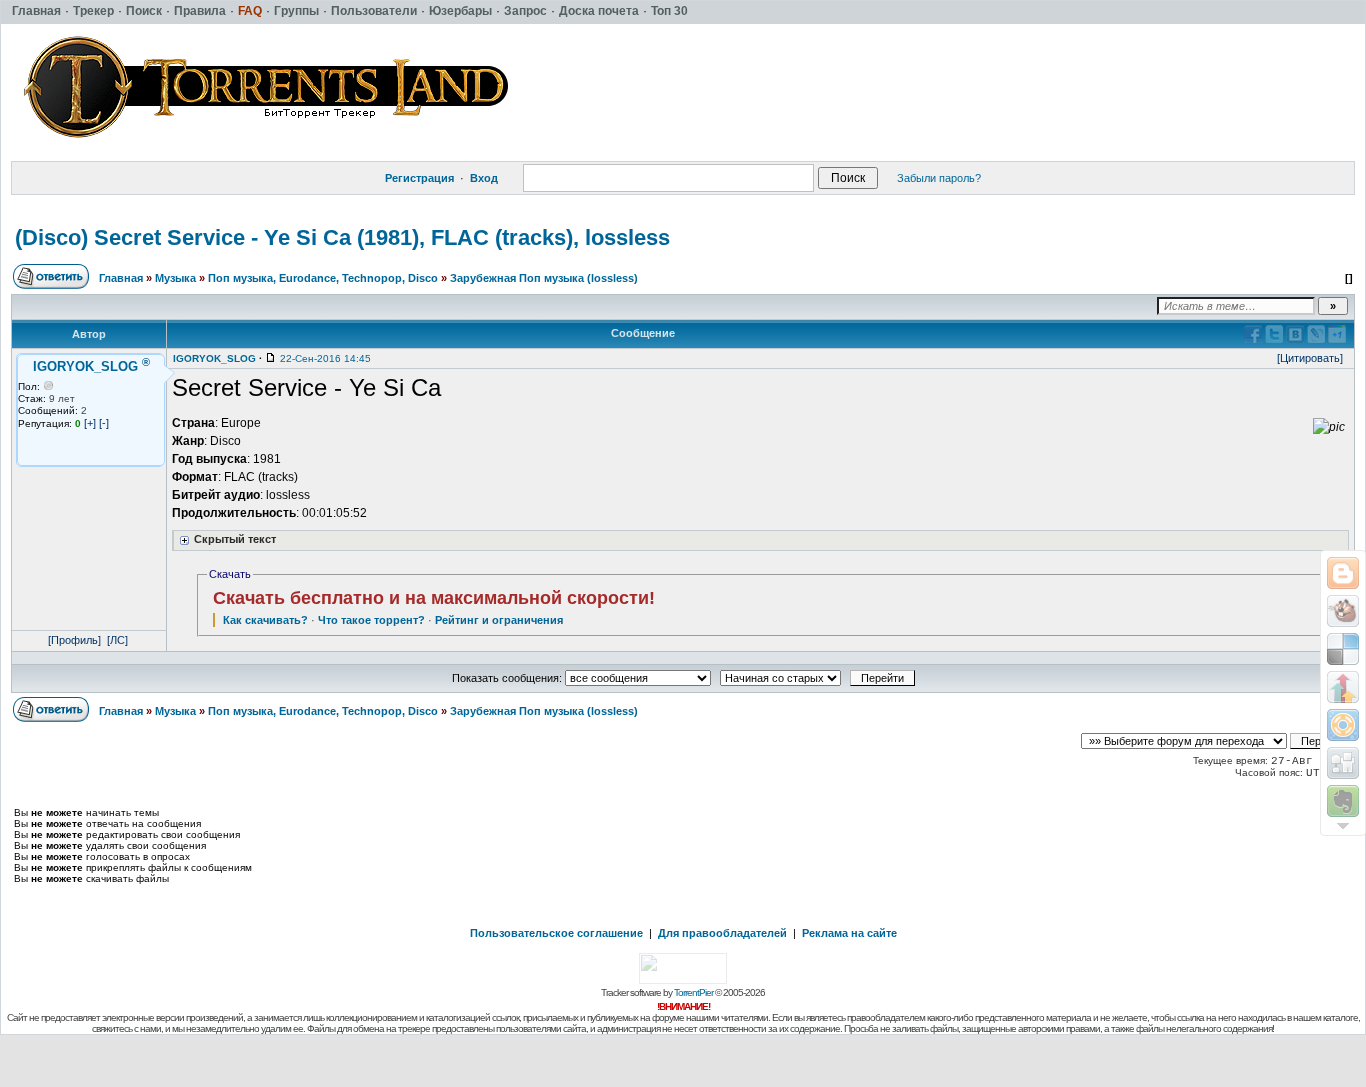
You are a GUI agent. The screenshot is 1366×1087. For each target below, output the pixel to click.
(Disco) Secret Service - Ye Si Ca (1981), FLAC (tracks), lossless (342, 237)
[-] (104, 423)
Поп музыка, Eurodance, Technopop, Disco (323, 278)
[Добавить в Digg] (1343, 763)
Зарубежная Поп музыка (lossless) (544, 278)
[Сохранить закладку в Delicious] (1343, 649)
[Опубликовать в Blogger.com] (1343, 573)
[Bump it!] (1343, 687)
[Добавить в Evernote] (1343, 801)
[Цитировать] (1310, 358)
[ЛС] (117, 640)
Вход (484, 178)
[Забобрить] (1343, 611)
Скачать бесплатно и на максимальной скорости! (434, 598)
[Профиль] (74, 640)
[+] (90, 423)
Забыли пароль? (939, 178)
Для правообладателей (722, 933)
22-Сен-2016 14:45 (325, 358)
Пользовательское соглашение (556, 933)
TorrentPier (693, 992)
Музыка (175, 278)
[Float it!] (1343, 725)
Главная (121, 278)
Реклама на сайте (849, 933)
